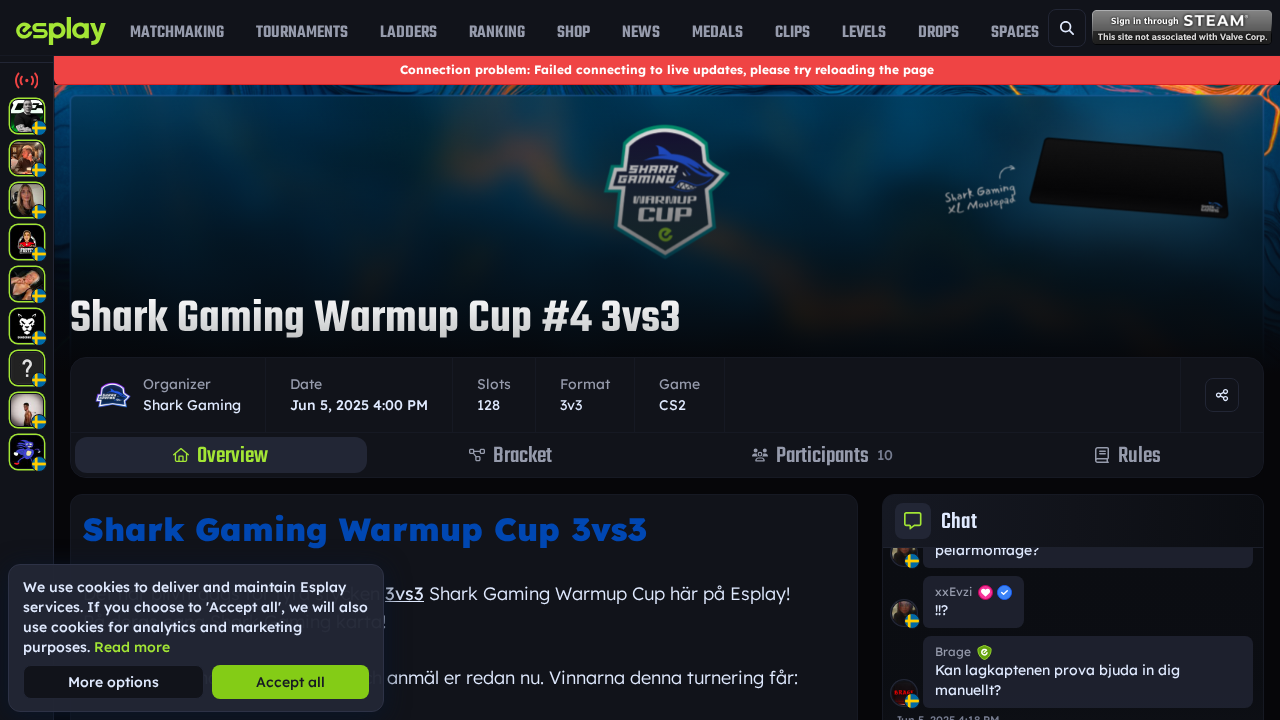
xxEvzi (953, 591)
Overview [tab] (232, 455)
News (641, 32)
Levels (864, 32)
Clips (792, 32)
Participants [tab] (834, 455)
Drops (938, 32)
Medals (717, 32)
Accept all (290, 682)
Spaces (1015, 32)
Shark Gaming (192, 405)
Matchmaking (177, 32)
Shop (573, 32)
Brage (953, 651)
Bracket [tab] (522, 455)
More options (113, 682)
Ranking (497, 32)
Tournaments (302, 32)
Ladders (408, 32)
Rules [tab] (1139, 455)
